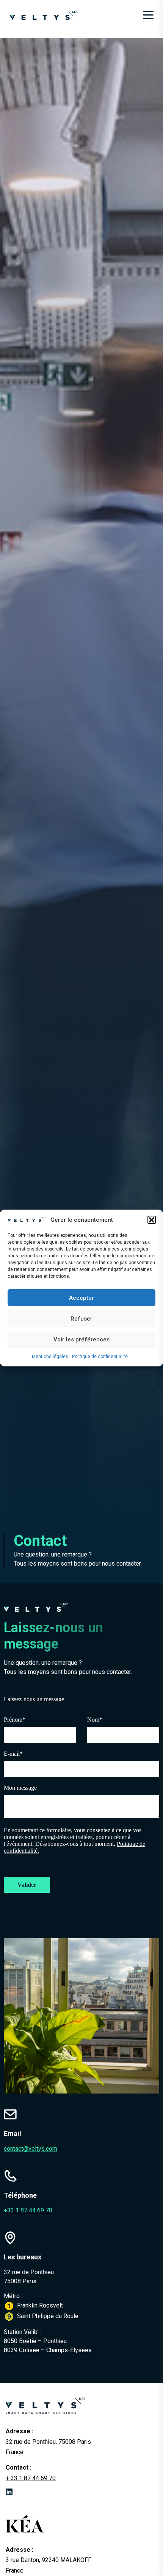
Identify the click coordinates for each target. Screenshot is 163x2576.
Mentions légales (50, 1357)
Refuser (81, 1319)
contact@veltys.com (31, 2149)
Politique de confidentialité (100, 1357)
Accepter (81, 1298)
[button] (152, 1220)
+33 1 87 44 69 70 (28, 2210)
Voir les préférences (81, 1340)
